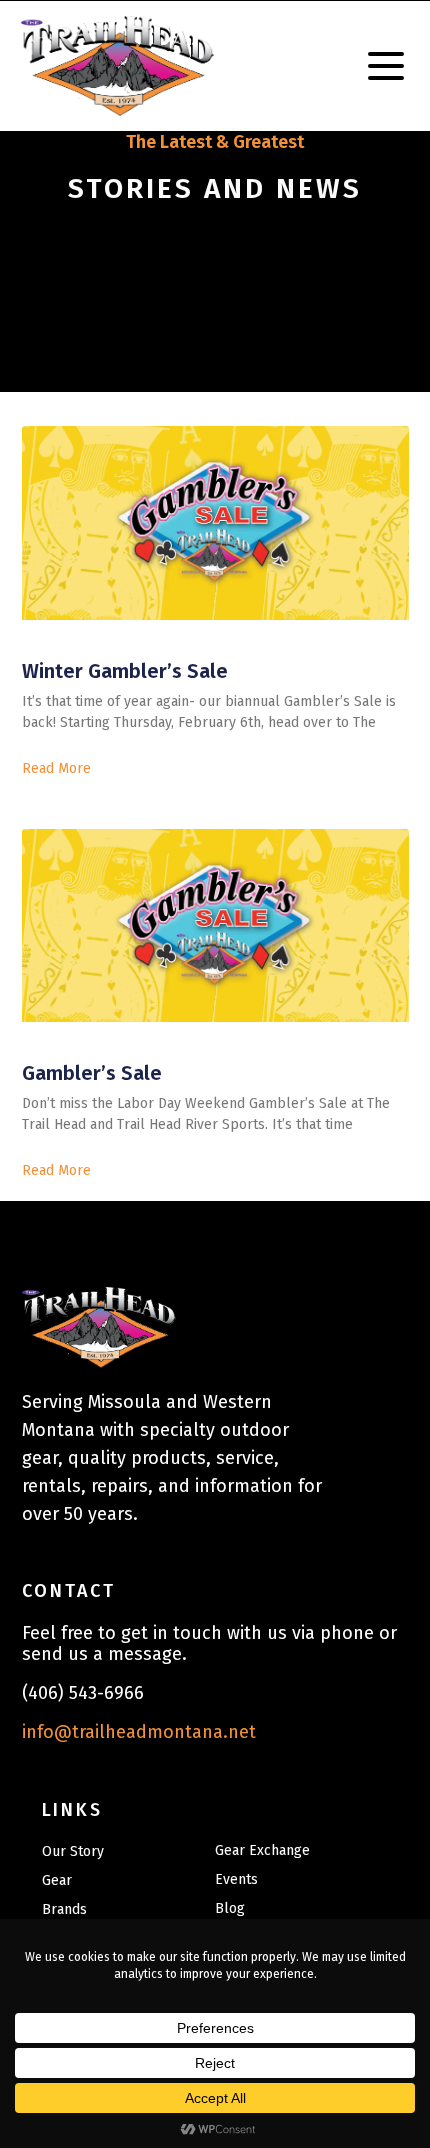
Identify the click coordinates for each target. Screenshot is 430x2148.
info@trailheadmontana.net (139, 1732)
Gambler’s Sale (92, 1073)
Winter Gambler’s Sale (125, 671)
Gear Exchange (262, 1850)
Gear (57, 1880)
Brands (64, 1909)
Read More (56, 768)
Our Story (73, 1851)
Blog (230, 1908)
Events (236, 1879)
